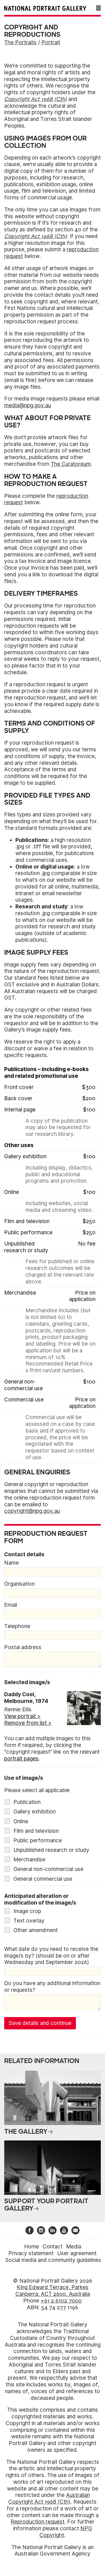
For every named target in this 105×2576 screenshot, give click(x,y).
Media (74, 2247)
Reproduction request (38, 2522)
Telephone (17, 1626)
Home (32, 2247)
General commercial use (43, 1879)
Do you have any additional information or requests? (52, 1987)
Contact (53, 2247)
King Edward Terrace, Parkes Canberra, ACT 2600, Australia (53, 2291)
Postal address (23, 1647)
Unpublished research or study (51, 1850)
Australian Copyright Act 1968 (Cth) (49, 2498)
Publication (27, 1802)
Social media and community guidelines (53, 2260)
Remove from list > (28, 1723)
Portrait (51, 42)
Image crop (27, 1911)
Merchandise (29, 1860)
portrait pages (21, 1759)
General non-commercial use (48, 1869)
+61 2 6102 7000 (61, 2301)
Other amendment (36, 1930)
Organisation (19, 1584)
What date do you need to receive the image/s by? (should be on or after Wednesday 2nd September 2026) (51, 1956)
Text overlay (29, 1921)
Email (11, 1605)
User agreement (77, 2253)
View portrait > (22, 1716)
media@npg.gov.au (28, 405)
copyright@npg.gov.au (32, 1511)
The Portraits (20, 42)
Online (21, 1821)
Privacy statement (31, 2253)
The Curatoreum (71, 464)
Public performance (38, 1841)
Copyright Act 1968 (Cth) (36, 99)
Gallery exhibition (35, 1812)
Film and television (36, 1831)
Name (11, 1563)
